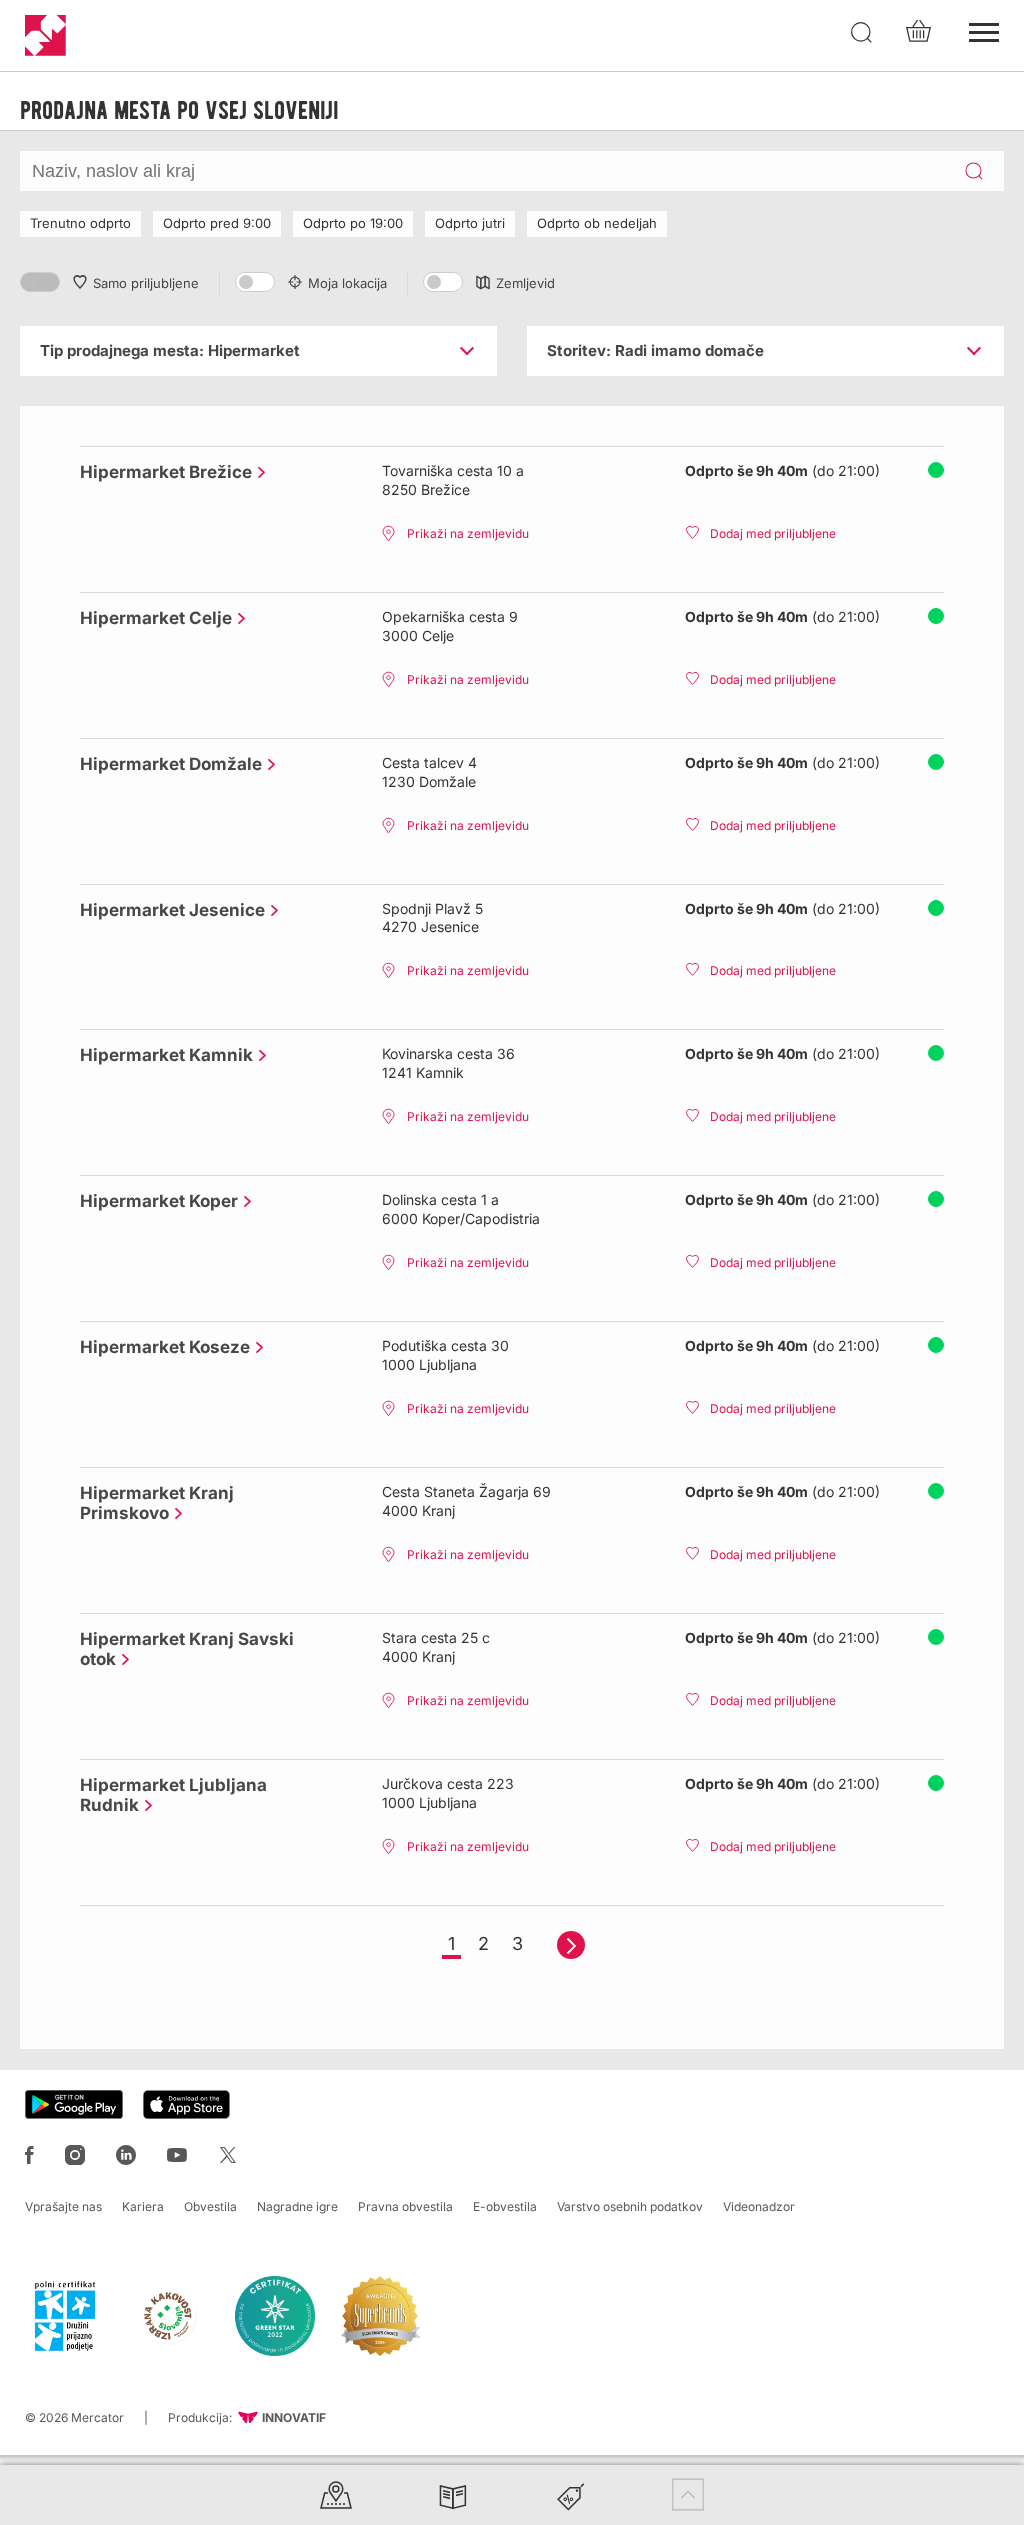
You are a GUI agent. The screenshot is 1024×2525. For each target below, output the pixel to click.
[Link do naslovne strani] (45, 35)
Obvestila (210, 2206)
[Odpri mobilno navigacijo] (984, 30)
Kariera (143, 2206)
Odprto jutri (470, 223)
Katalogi (453, 2494)
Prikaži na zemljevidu (468, 533)
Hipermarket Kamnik (161, 1055)
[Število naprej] (571, 1945)
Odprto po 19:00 (353, 223)
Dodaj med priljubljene (773, 533)
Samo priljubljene (146, 283)
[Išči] (862, 33)
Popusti (571, 2494)
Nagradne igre (297, 2206)
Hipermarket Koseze (160, 1347)
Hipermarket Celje (151, 618)
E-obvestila (505, 2206)
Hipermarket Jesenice (167, 910)
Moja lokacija (347, 283)
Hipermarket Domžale (166, 764)
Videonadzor (759, 2206)
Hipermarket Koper (154, 1201)
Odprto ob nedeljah (597, 223)
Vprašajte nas (63, 2206)
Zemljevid (525, 283)
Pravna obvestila (405, 2206)
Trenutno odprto (80, 223)
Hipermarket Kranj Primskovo (157, 1503)
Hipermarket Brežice (161, 472)
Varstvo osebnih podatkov (630, 2206)
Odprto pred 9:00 (217, 223)
